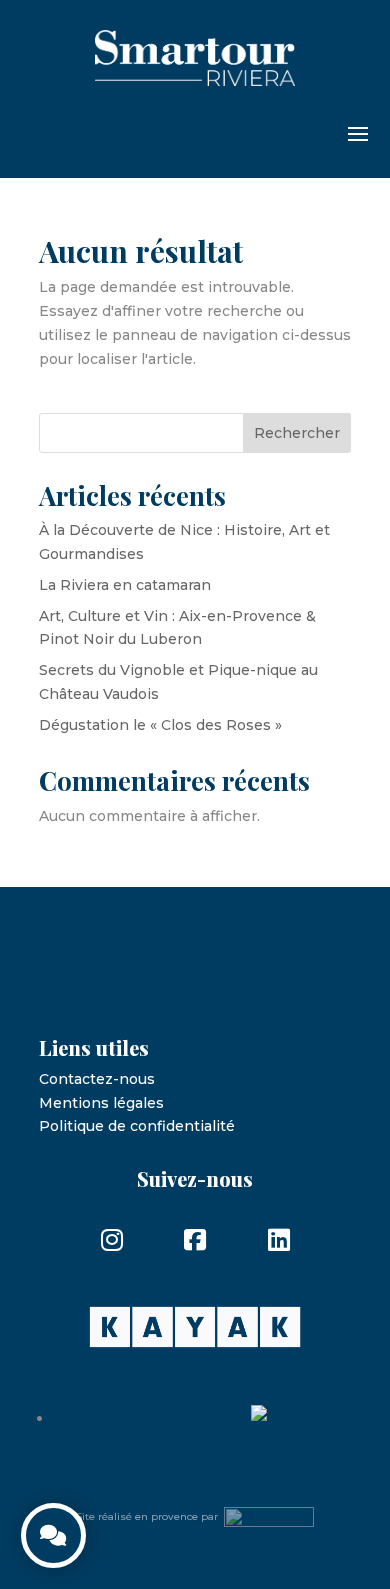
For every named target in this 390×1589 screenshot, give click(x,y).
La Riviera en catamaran (125, 585)
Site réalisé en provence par (150, 1516)
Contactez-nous (97, 1079)
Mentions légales (101, 1103)
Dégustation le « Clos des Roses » (160, 725)
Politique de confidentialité (137, 1126)
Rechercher (297, 433)
